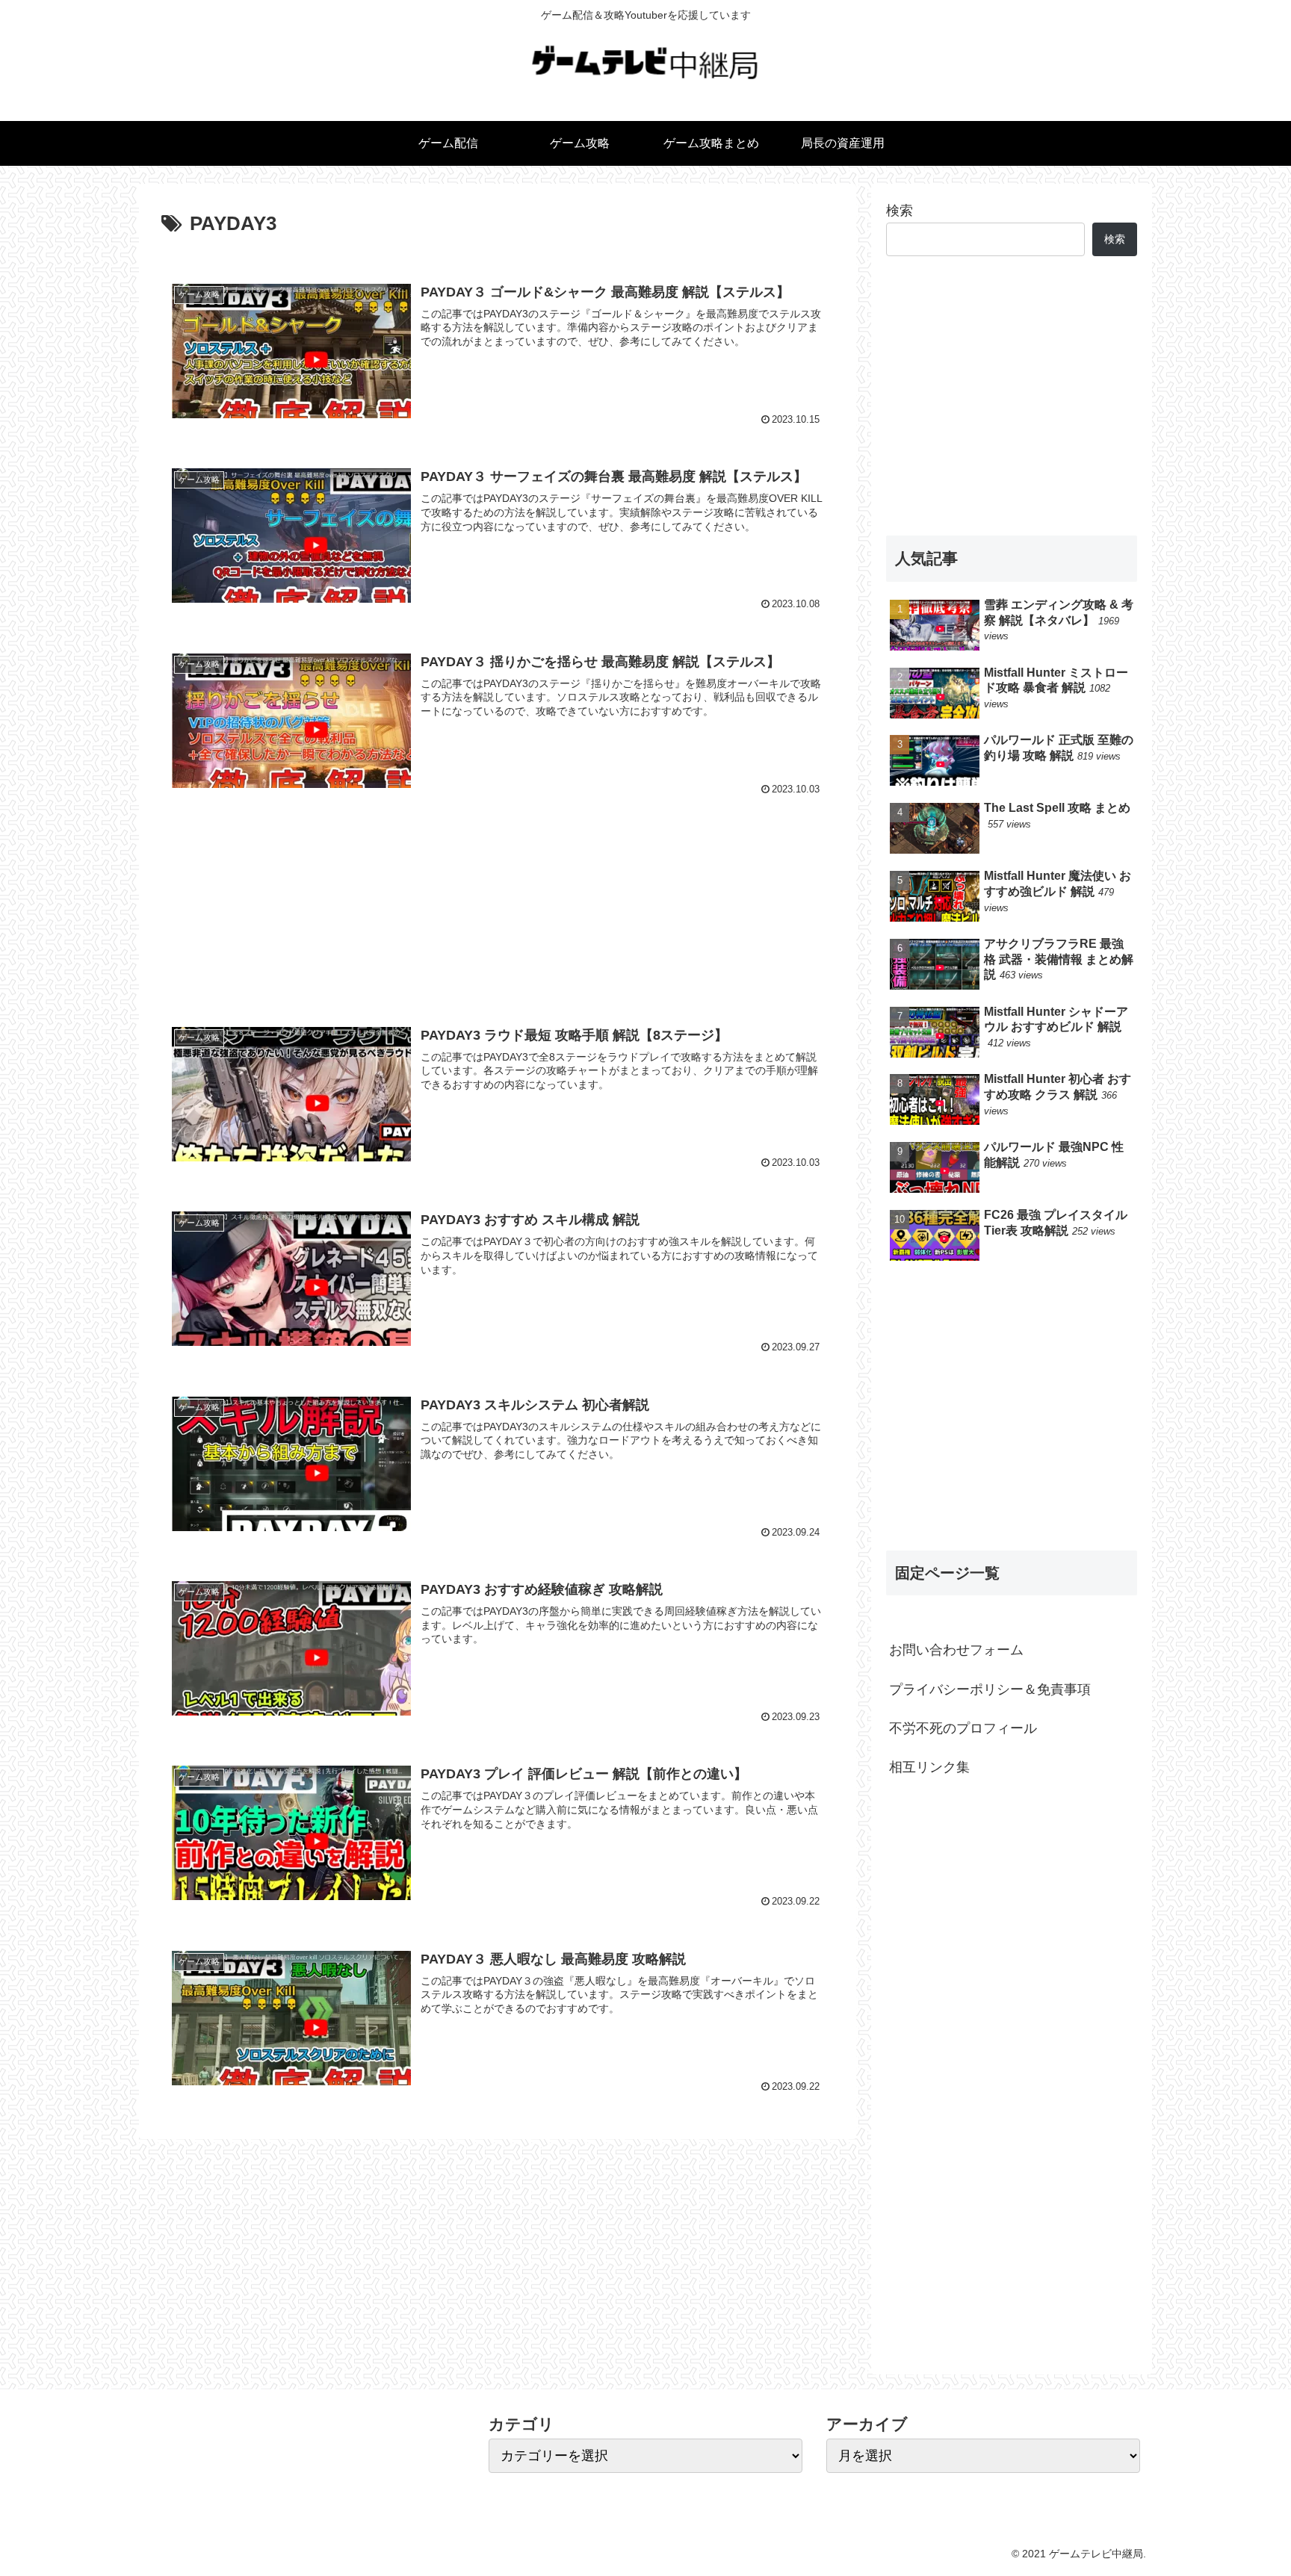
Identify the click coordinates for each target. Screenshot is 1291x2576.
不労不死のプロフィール (963, 1728)
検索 (900, 211)
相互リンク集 (929, 1767)
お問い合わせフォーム (956, 1650)
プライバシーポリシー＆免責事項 (990, 1689)
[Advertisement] (498, 903)
